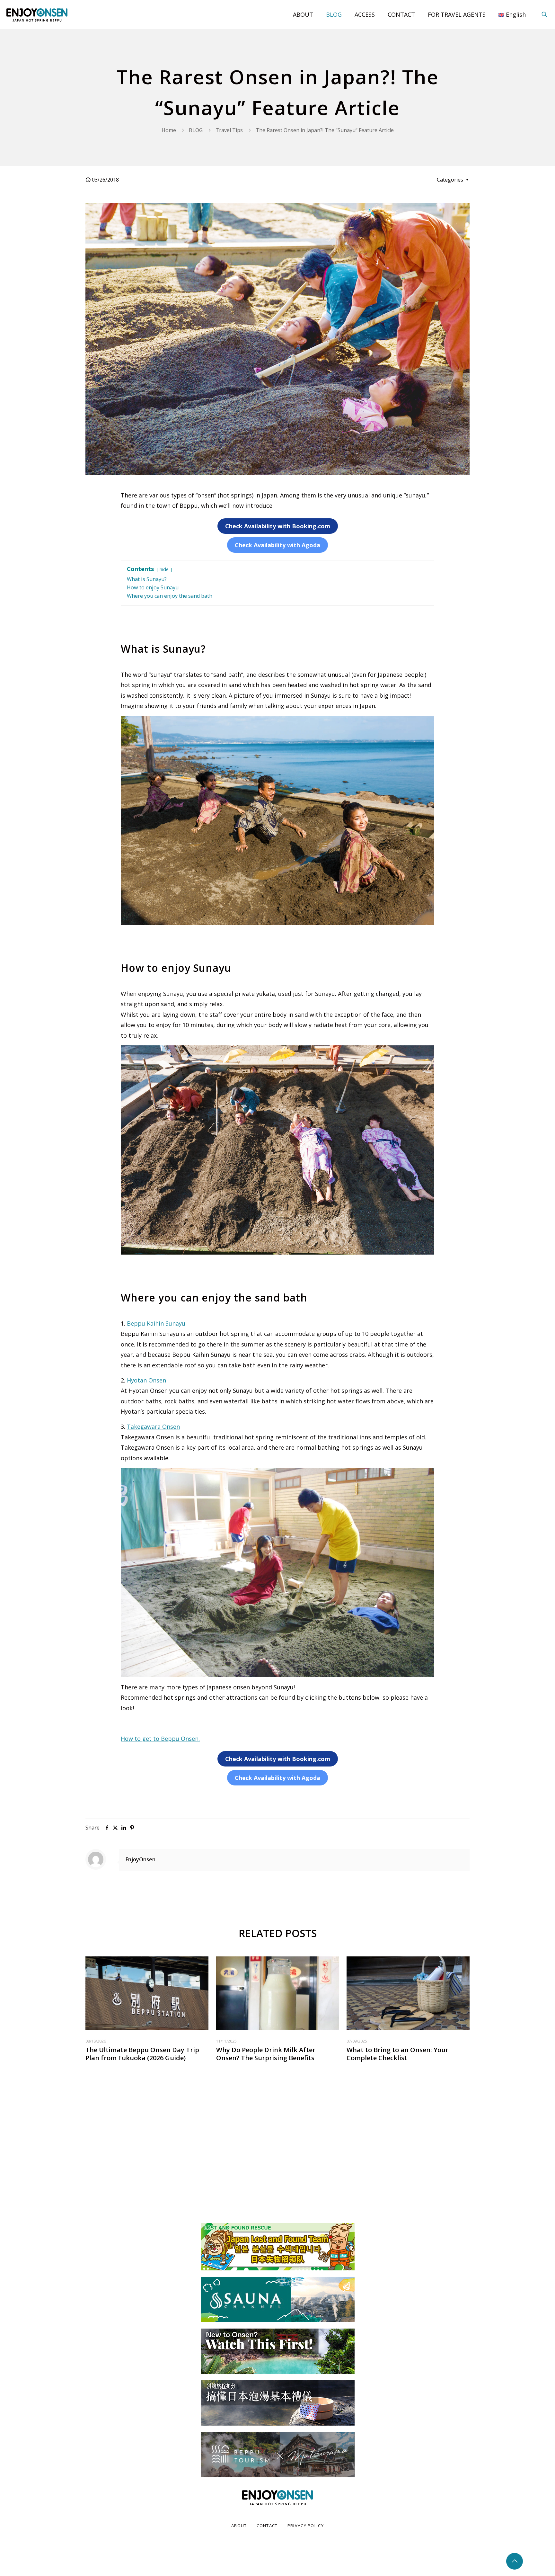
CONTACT (267, 2526)
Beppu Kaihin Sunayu (156, 1323)
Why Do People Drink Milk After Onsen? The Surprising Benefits (266, 2054)
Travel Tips (229, 130)
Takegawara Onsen (153, 1427)
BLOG (196, 130)
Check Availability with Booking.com (278, 526)
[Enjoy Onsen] (37, 14)
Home (169, 130)
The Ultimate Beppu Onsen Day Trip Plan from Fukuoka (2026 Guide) (142, 2054)
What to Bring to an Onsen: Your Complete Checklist (397, 2054)
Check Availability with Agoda (277, 545)
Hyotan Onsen (146, 1380)
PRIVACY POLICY (306, 2526)
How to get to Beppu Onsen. (160, 1739)
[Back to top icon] (515, 2561)
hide (164, 569)
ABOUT (239, 2526)
